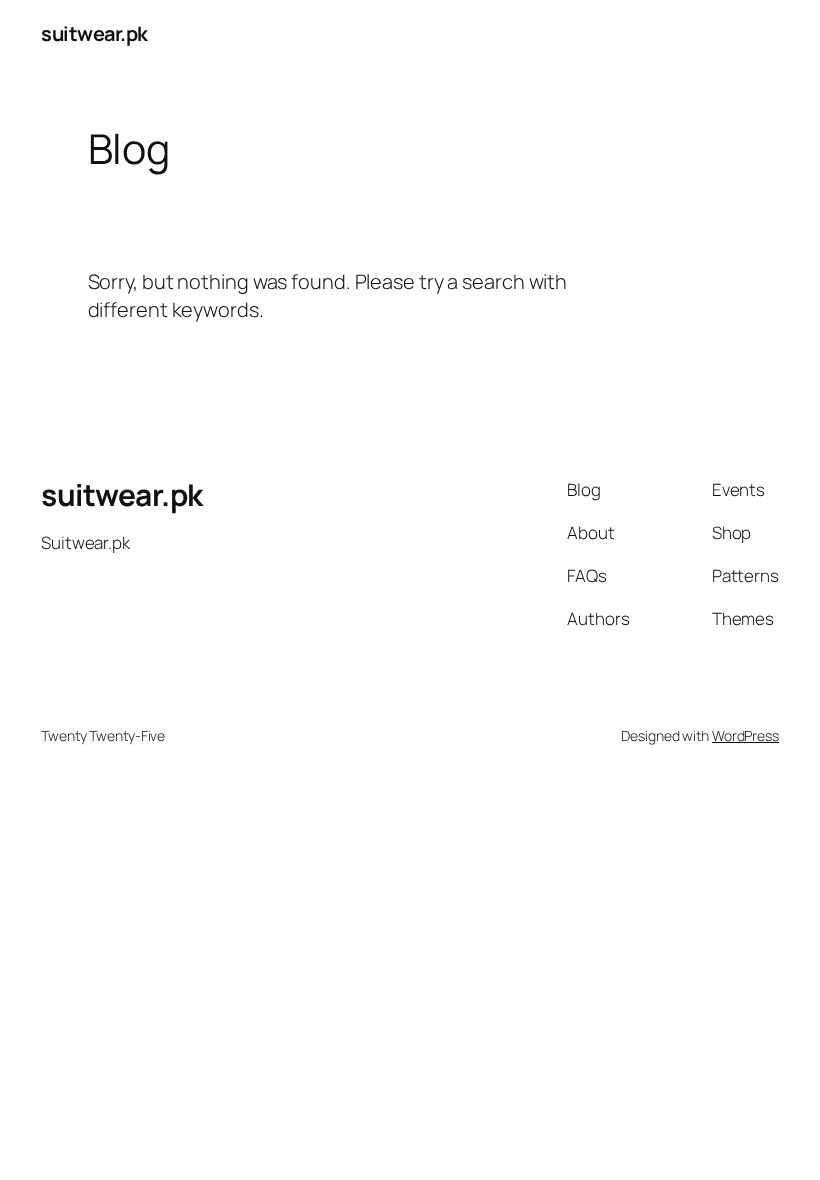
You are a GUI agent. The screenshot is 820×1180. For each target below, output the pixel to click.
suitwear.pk (94, 33)
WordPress (745, 735)
